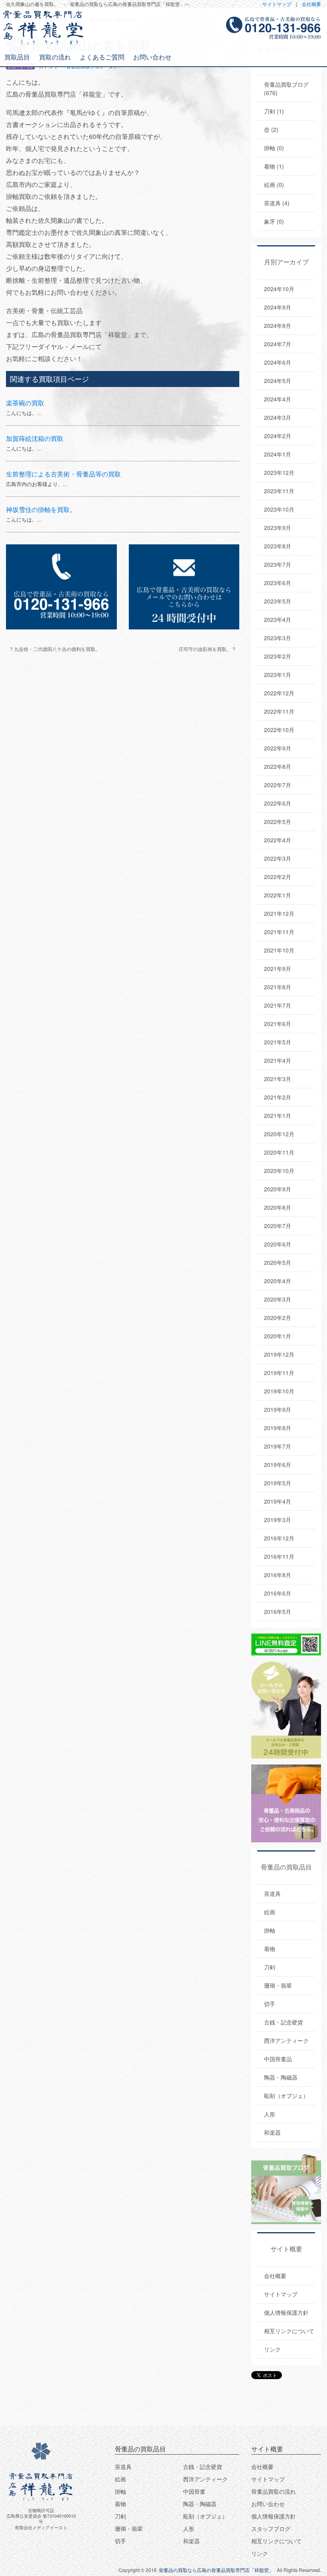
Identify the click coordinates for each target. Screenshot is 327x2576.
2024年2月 (278, 436)
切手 (270, 2004)
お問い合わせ (152, 57)
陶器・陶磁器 (281, 2077)
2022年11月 (279, 711)
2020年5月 (278, 1262)
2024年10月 (279, 289)
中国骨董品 (278, 2059)
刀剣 (270, 1967)
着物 (270, 1949)
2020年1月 (278, 1336)
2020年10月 (279, 1171)
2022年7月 (278, 785)
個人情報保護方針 (286, 2312)
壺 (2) (271, 129)
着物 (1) (274, 166)
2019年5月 (278, 1483)
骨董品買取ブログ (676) (286, 88)
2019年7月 (278, 1446)
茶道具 (272, 1893)
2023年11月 (279, 491)
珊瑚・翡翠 (278, 1985)
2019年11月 (279, 1373)
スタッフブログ (271, 2528)
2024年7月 (278, 344)
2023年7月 (278, 564)
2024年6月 (278, 362)
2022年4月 (278, 840)
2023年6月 (278, 583)
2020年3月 (278, 1299)
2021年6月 (278, 1024)
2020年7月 (278, 1226)
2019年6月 (278, 1465)
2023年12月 (279, 472)
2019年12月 (279, 1354)
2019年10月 (279, 1391)
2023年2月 (278, 656)
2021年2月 (278, 1097)
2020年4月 (278, 1281)
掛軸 (270, 1930)
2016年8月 (278, 1575)
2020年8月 (278, 1207)
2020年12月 (279, 1134)
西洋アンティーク (286, 2040)
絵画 (270, 1912)
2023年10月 (279, 509)
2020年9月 (278, 1189)
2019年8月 (278, 1428)
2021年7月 (278, 1005)
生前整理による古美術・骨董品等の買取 (63, 474)
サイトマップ (277, 4)
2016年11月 (279, 1556)
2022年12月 (279, 693)
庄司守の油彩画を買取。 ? (207, 649)
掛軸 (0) (274, 148)
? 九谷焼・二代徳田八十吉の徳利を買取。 (55, 649)
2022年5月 (278, 822)
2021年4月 (278, 1060)
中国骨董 (194, 2491)
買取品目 (17, 57)
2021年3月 (278, 1079)
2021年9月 (278, 968)
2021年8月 (278, 987)
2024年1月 (278, 454)
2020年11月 (279, 1152)
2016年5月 (278, 1611)
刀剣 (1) (274, 111)
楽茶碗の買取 (25, 403)
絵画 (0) (274, 185)
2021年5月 (278, 1042)
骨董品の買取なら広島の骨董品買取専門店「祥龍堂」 (216, 2570)
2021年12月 (279, 913)
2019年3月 (278, 1520)
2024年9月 (278, 307)
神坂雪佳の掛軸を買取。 (41, 509)
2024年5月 (278, 381)
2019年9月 (278, 1409)
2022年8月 (278, 766)
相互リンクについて (289, 2331)
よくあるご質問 (102, 57)
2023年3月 (278, 638)
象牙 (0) (274, 221)
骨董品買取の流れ (274, 2491)
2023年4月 (278, 619)
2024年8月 (278, 325)
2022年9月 (278, 748)
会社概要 (311, 4)
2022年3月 (278, 858)
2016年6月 (278, 1593)
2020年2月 (278, 1318)
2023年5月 (278, 601)
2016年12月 (279, 1538)
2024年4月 (278, 399)
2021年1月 (278, 1115)
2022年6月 (278, 803)
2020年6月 (278, 1244)
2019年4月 (278, 1501)
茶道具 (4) (277, 203)
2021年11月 (279, 932)
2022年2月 (278, 877)
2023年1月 (278, 675)
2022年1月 (278, 895)
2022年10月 (279, 730)
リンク (272, 2349)
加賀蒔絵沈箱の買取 (35, 438)
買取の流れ (55, 57)
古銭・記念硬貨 (284, 2022)
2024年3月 (278, 417)
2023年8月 (278, 546)
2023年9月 (278, 528)
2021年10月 (279, 950)
